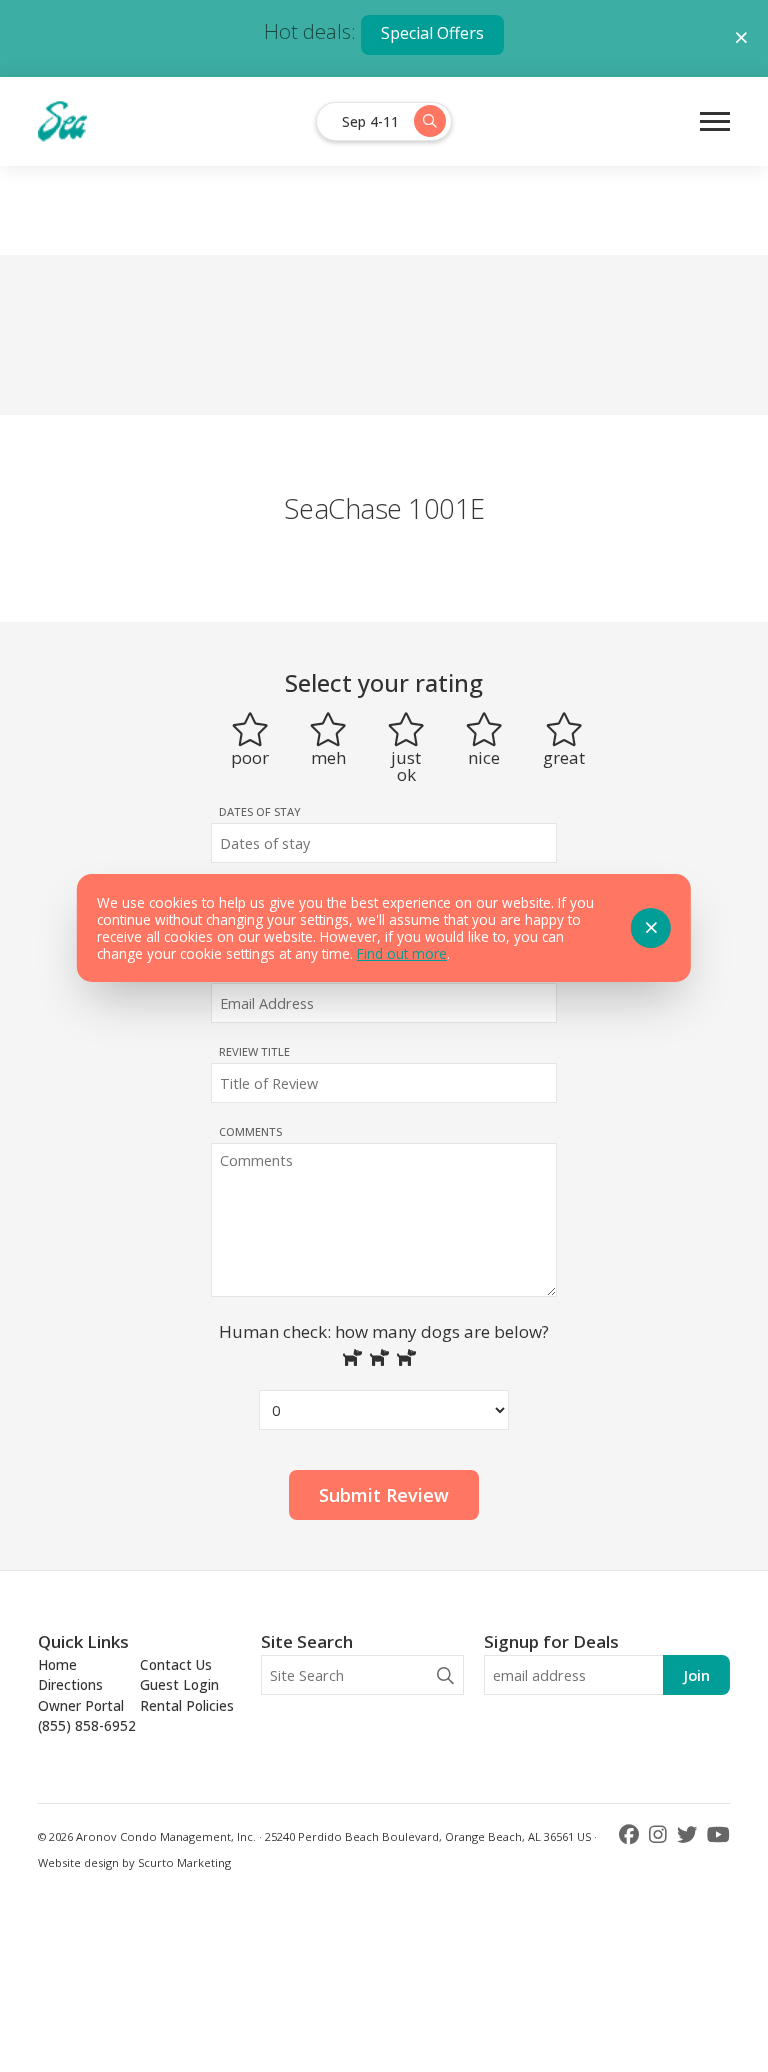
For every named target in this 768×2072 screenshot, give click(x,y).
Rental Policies (187, 1705)
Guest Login (179, 1684)
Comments (250, 1131)
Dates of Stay (260, 811)
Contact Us (176, 1664)
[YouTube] (718, 1834)
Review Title (254, 1051)
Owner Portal (81, 1705)
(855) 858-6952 (87, 1725)
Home (57, 1664)
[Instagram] (660, 1834)
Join (696, 1675)
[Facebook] (631, 1834)
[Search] (445, 1675)
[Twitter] (689, 1834)
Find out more (402, 953)
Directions (70, 1684)
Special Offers (432, 33)
